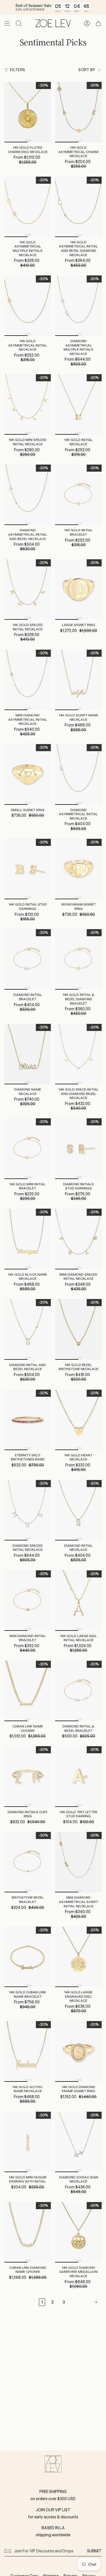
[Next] (85, 2302)
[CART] (98, 23)
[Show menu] (7, 23)
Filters (18, 70)
